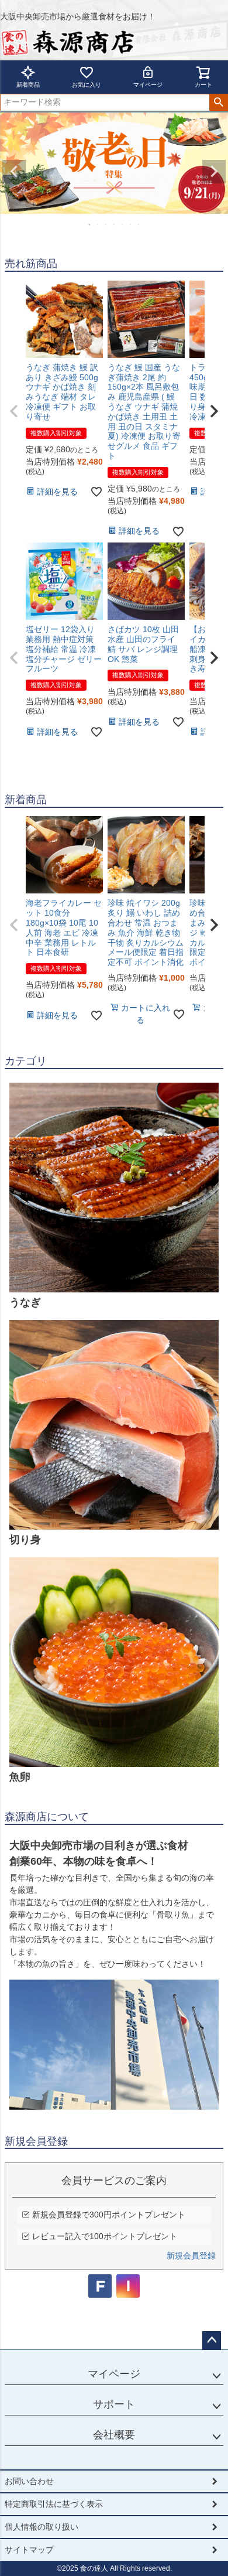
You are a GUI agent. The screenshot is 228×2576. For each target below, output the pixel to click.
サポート (114, 2404)
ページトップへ (212, 2340)
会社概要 (114, 2435)
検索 (218, 103)
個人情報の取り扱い (42, 2527)
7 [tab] (139, 224)
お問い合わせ (29, 2481)
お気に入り (87, 85)
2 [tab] (98, 224)
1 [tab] (90, 224)
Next (214, 172)
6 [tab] (131, 224)
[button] (14, 411)
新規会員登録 (191, 2256)
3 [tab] (106, 224)
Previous (14, 172)
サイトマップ (29, 2550)
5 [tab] (123, 224)
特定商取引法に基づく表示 (54, 2504)
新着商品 (28, 85)
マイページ (148, 85)
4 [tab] (115, 224)
